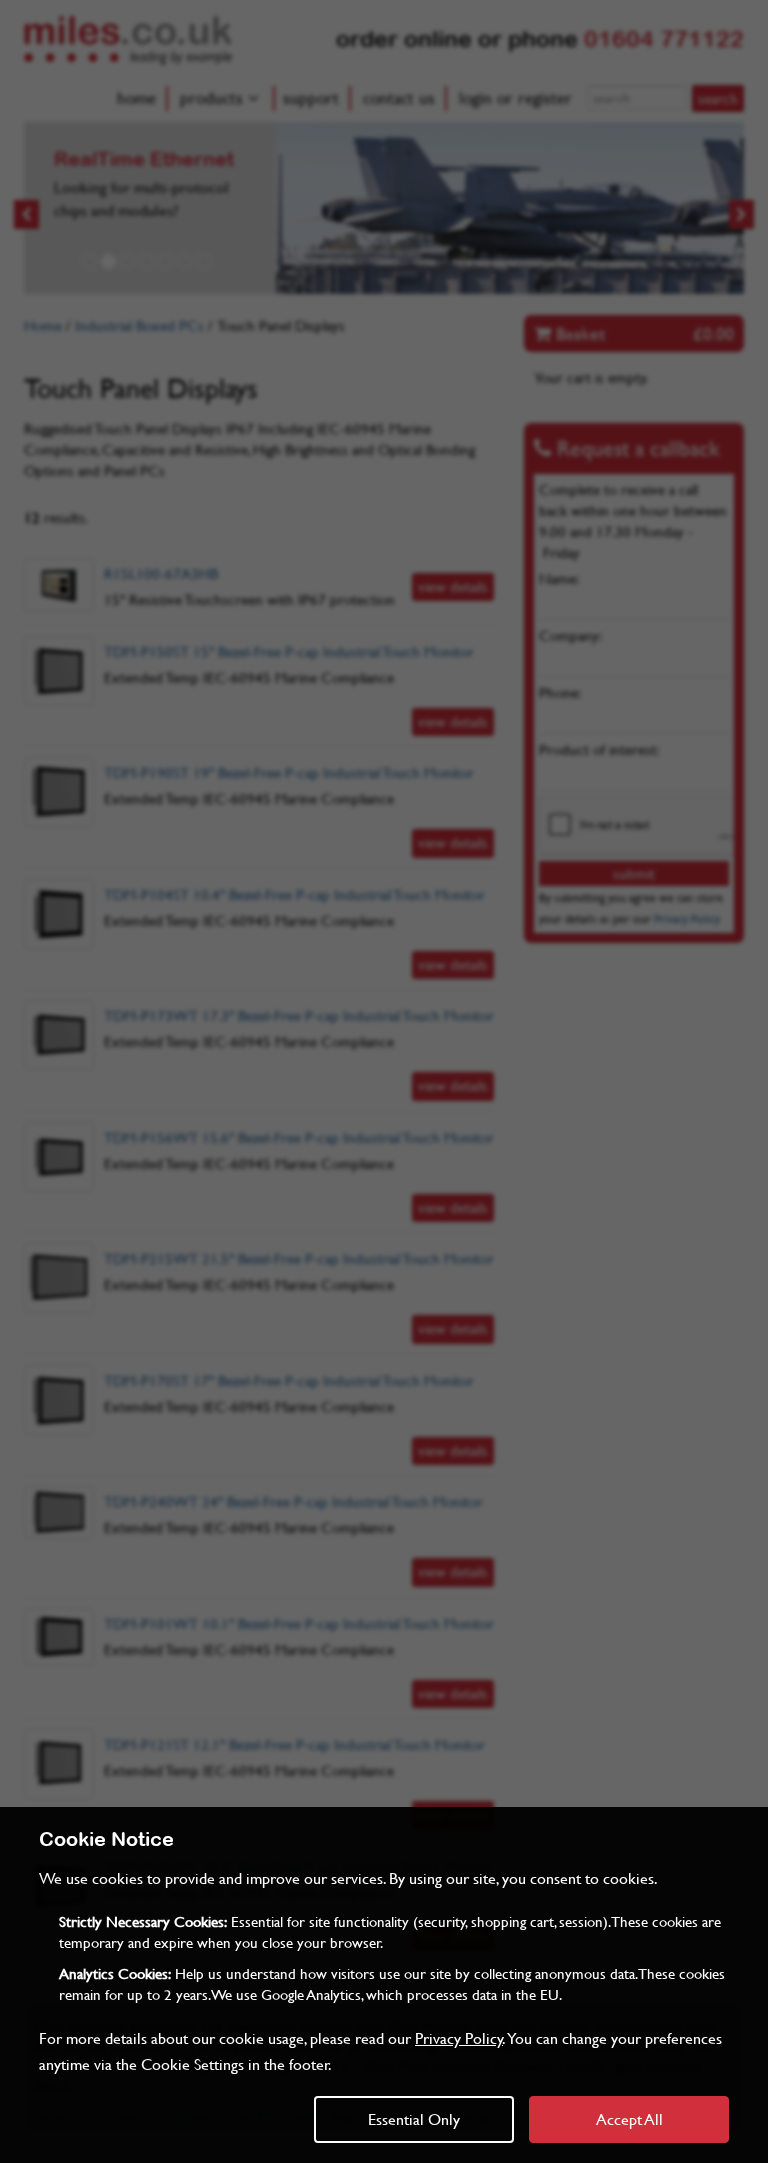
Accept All (629, 2118)
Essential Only (414, 2118)
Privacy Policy (459, 2037)
